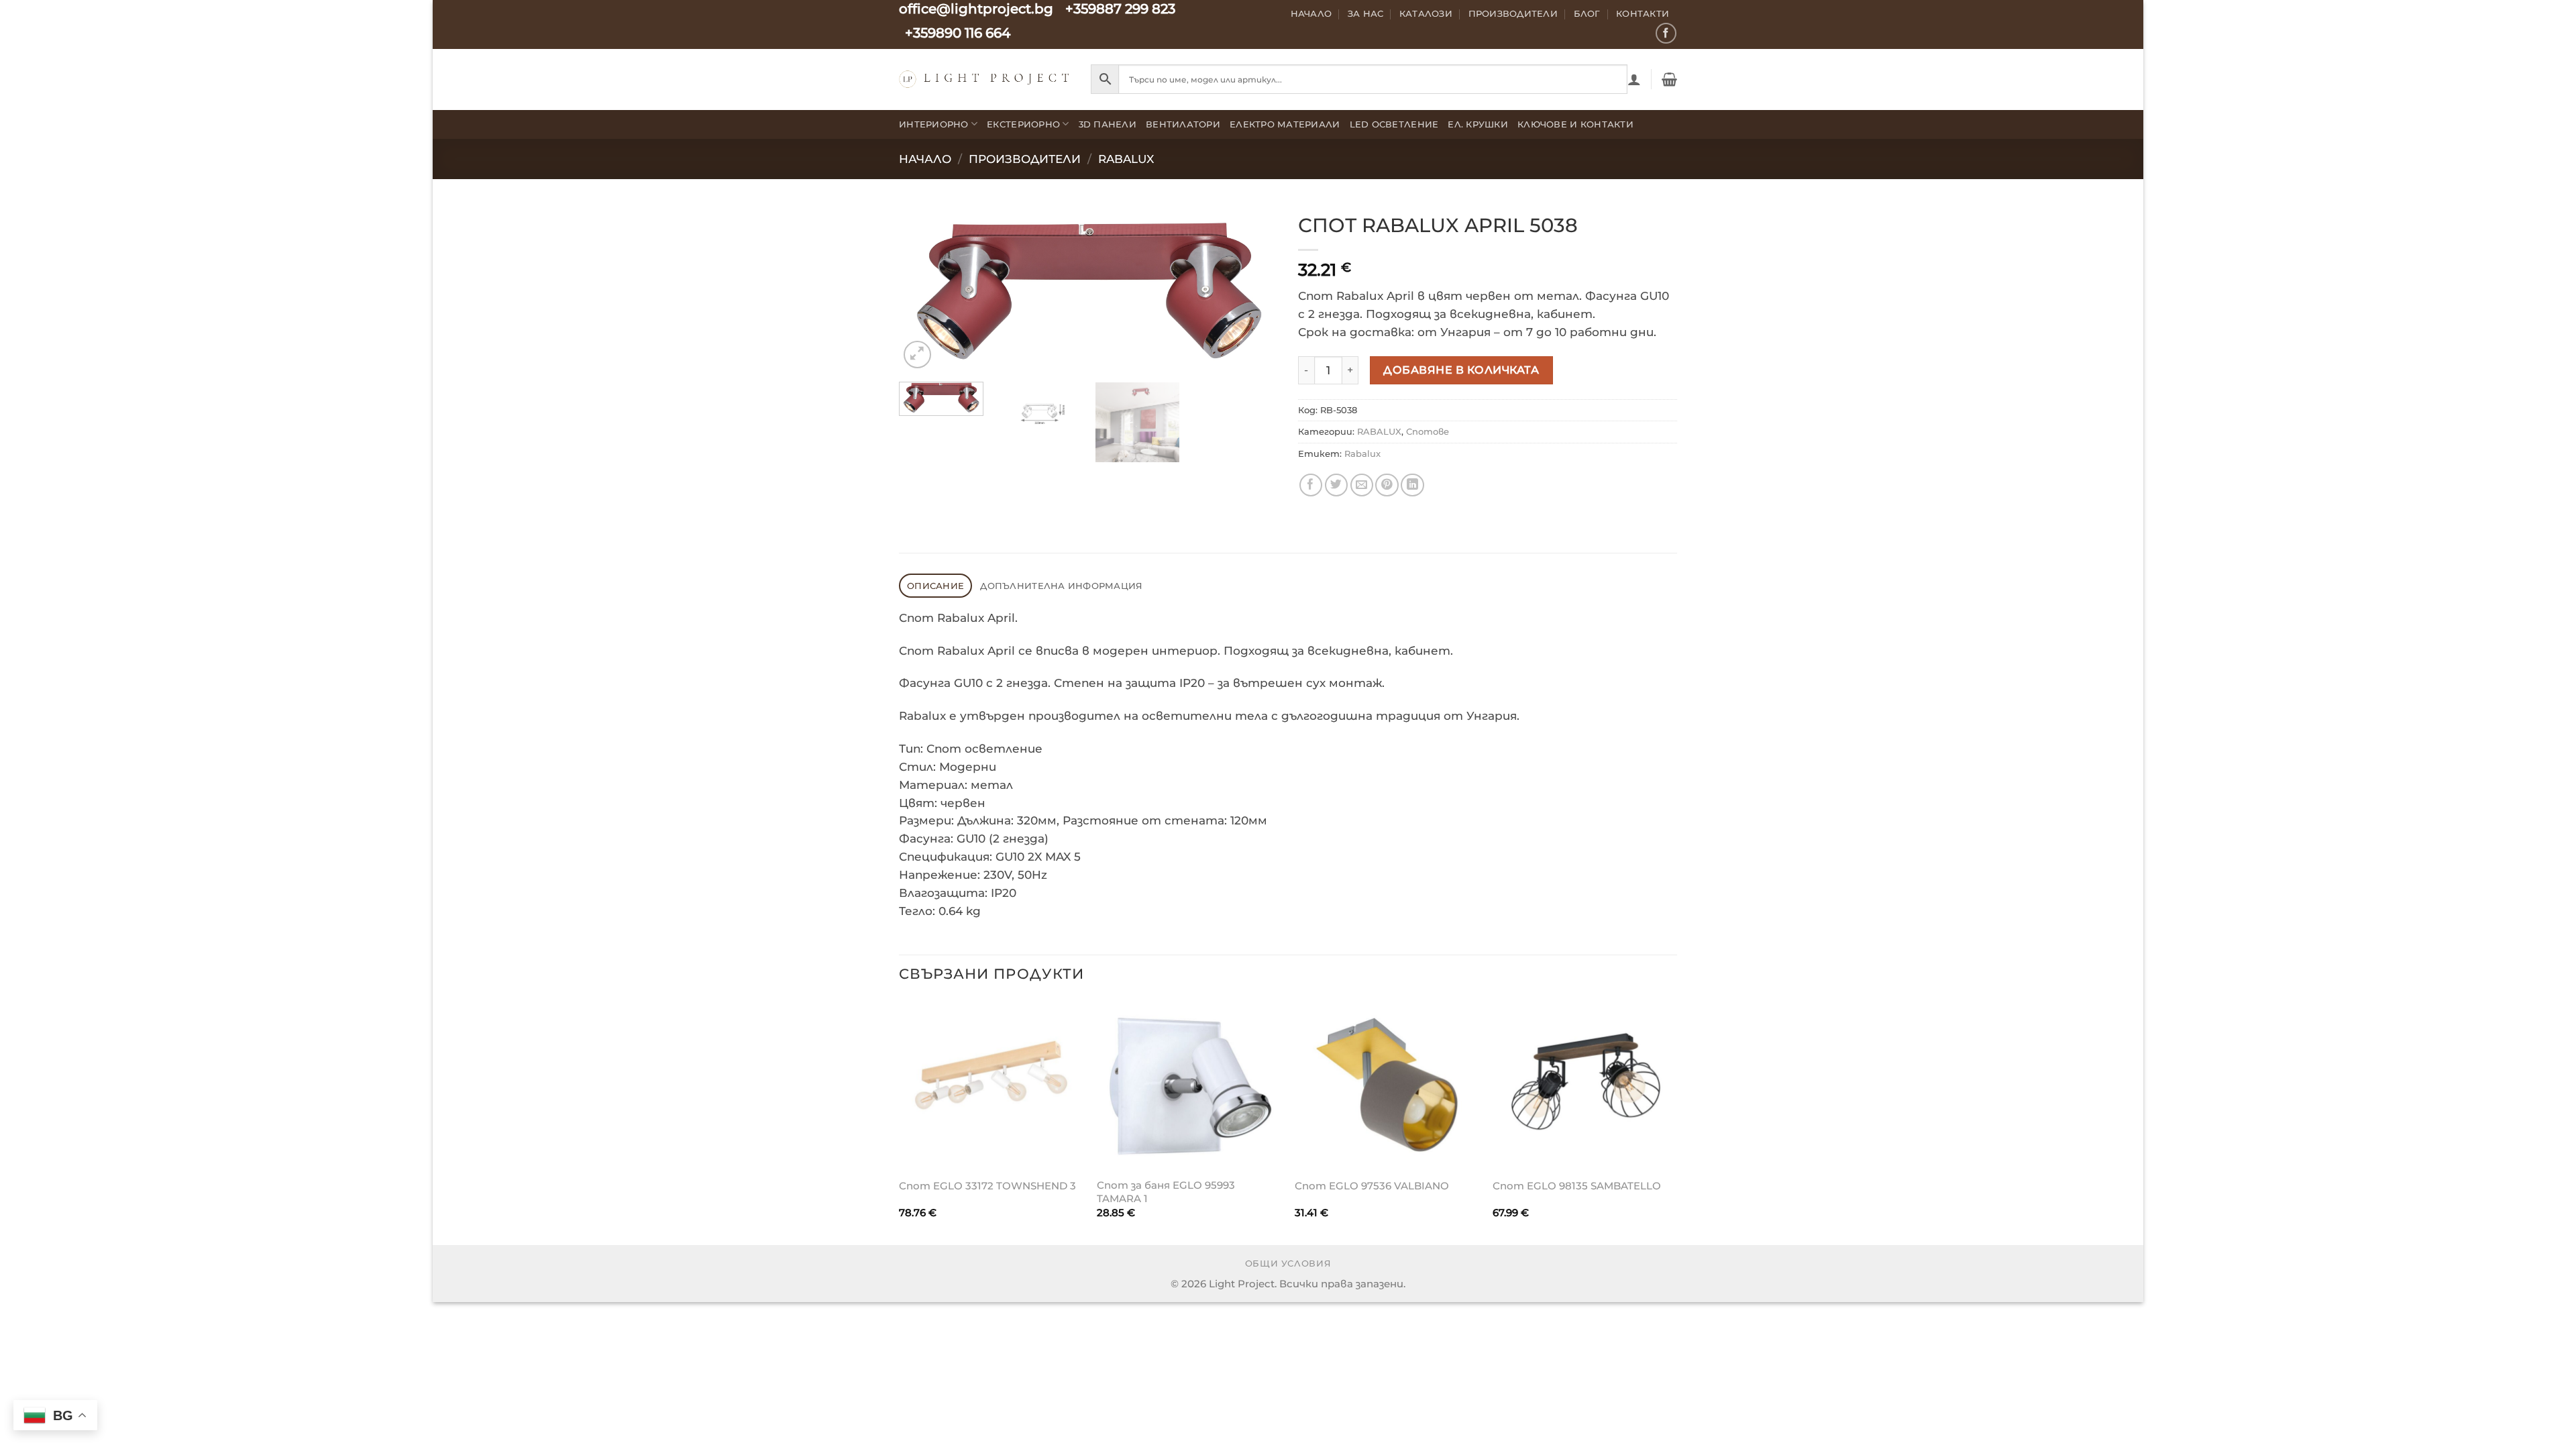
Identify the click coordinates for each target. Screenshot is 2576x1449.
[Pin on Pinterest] (1387, 485)
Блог (1587, 13)
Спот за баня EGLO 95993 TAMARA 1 (1166, 1192)
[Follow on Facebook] (1666, 33)
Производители (1513, 13)
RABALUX (1126, 159)
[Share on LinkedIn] (1412, 485)
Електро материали (1285, 124)
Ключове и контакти (1575, 124)
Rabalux (1362, 453)
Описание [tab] (935, 586)
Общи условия (1288, 1264)
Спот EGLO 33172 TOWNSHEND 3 (987, 1186)
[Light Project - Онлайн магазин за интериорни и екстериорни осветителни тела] (985, 79)
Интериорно (934, 124)
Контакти (1643, 13)
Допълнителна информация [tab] (1061, 586)
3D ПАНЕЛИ (1108, 124)
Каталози (1426, 13)
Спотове (1428, 431)
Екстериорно (1023, 124)
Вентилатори (1183, 124)
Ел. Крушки (1478, 124)
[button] (1634, 79)
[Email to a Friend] (1362, 485)
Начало (1311, 13)
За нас (1366, 13)
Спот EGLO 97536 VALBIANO (1372, 1186)
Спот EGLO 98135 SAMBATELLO (1577, 1186)
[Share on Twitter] (1337, 485)
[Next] (1254, 288)
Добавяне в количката (1461, 370)
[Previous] (923, 288)
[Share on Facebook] (1311, 485)
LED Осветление (1394, 124)
